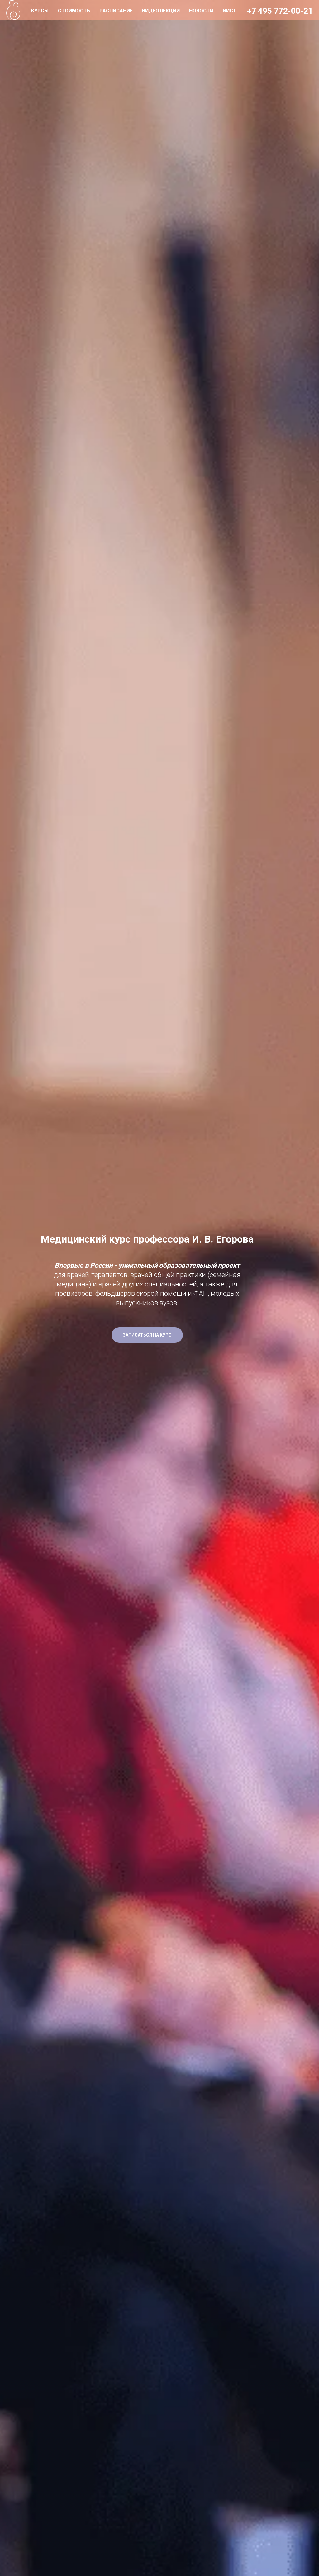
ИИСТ (230, 11)
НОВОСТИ (201, 11)
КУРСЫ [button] (40, 11)
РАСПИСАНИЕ (116, 11)
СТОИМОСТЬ (74, 11)
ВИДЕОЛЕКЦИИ (161, 11)
